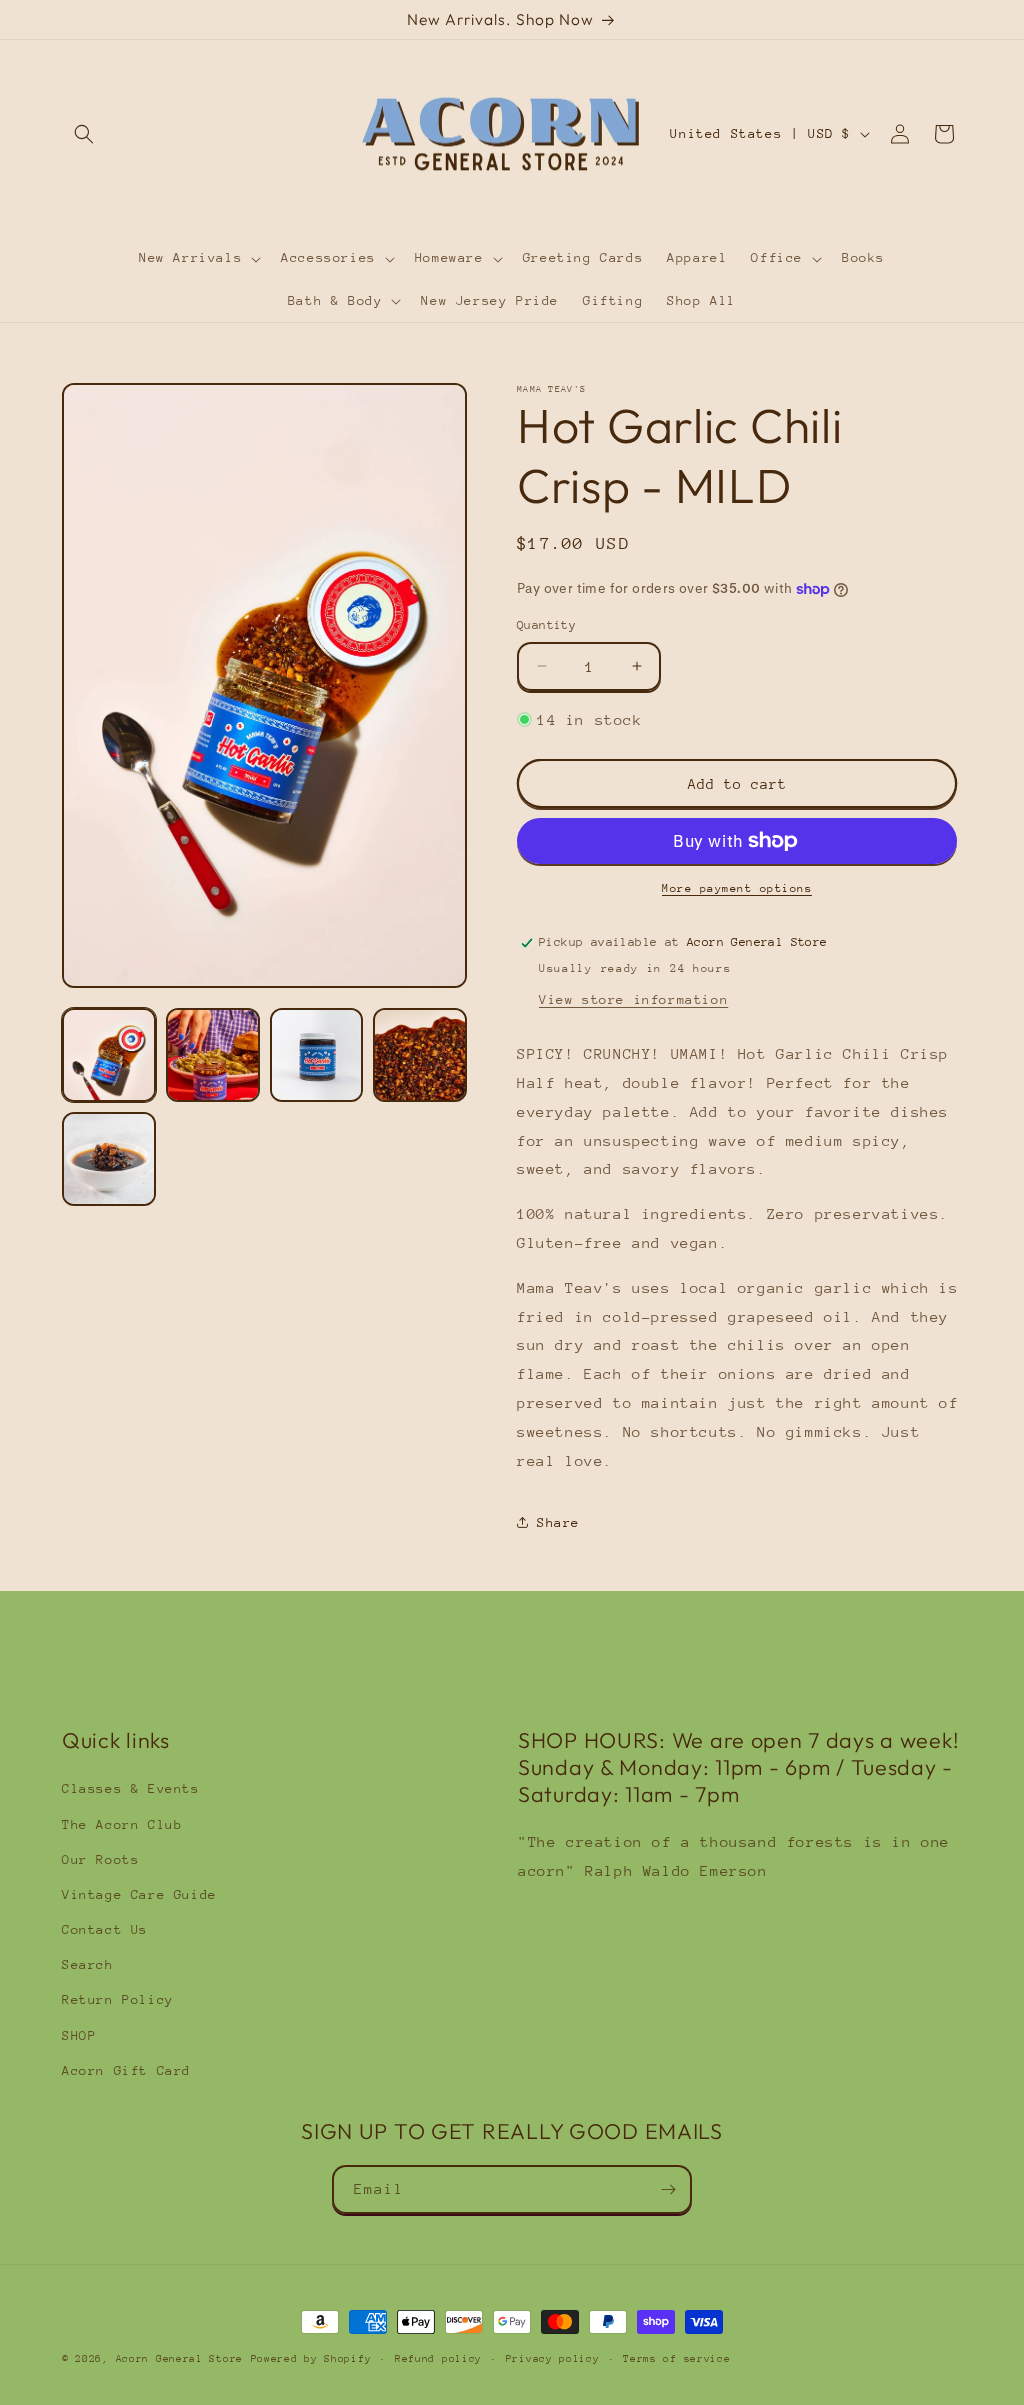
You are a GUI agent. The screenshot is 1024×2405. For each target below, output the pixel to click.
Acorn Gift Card (126, 2070)
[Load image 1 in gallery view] (109, 1055)
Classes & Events (131, 1788)
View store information (633, 999)
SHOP (79, 2035)
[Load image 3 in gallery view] (317, 1055)
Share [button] (558, 1522)
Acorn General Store (179, 2359)
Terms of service (676, 2359)
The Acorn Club (122, 1824)
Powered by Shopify (311, 2359)
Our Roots (100, 1859)
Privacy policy (553, 2359)
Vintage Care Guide (139, 1894)
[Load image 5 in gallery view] (109, 1159)
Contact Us (105, 1929)
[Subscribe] (668, 2189)
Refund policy (438, 2359)
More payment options (737, 888)
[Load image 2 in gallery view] (213, 1055)
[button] (84, 134)
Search (88, 1964)
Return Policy (118, 1999)
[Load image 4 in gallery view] (420, 1055)
